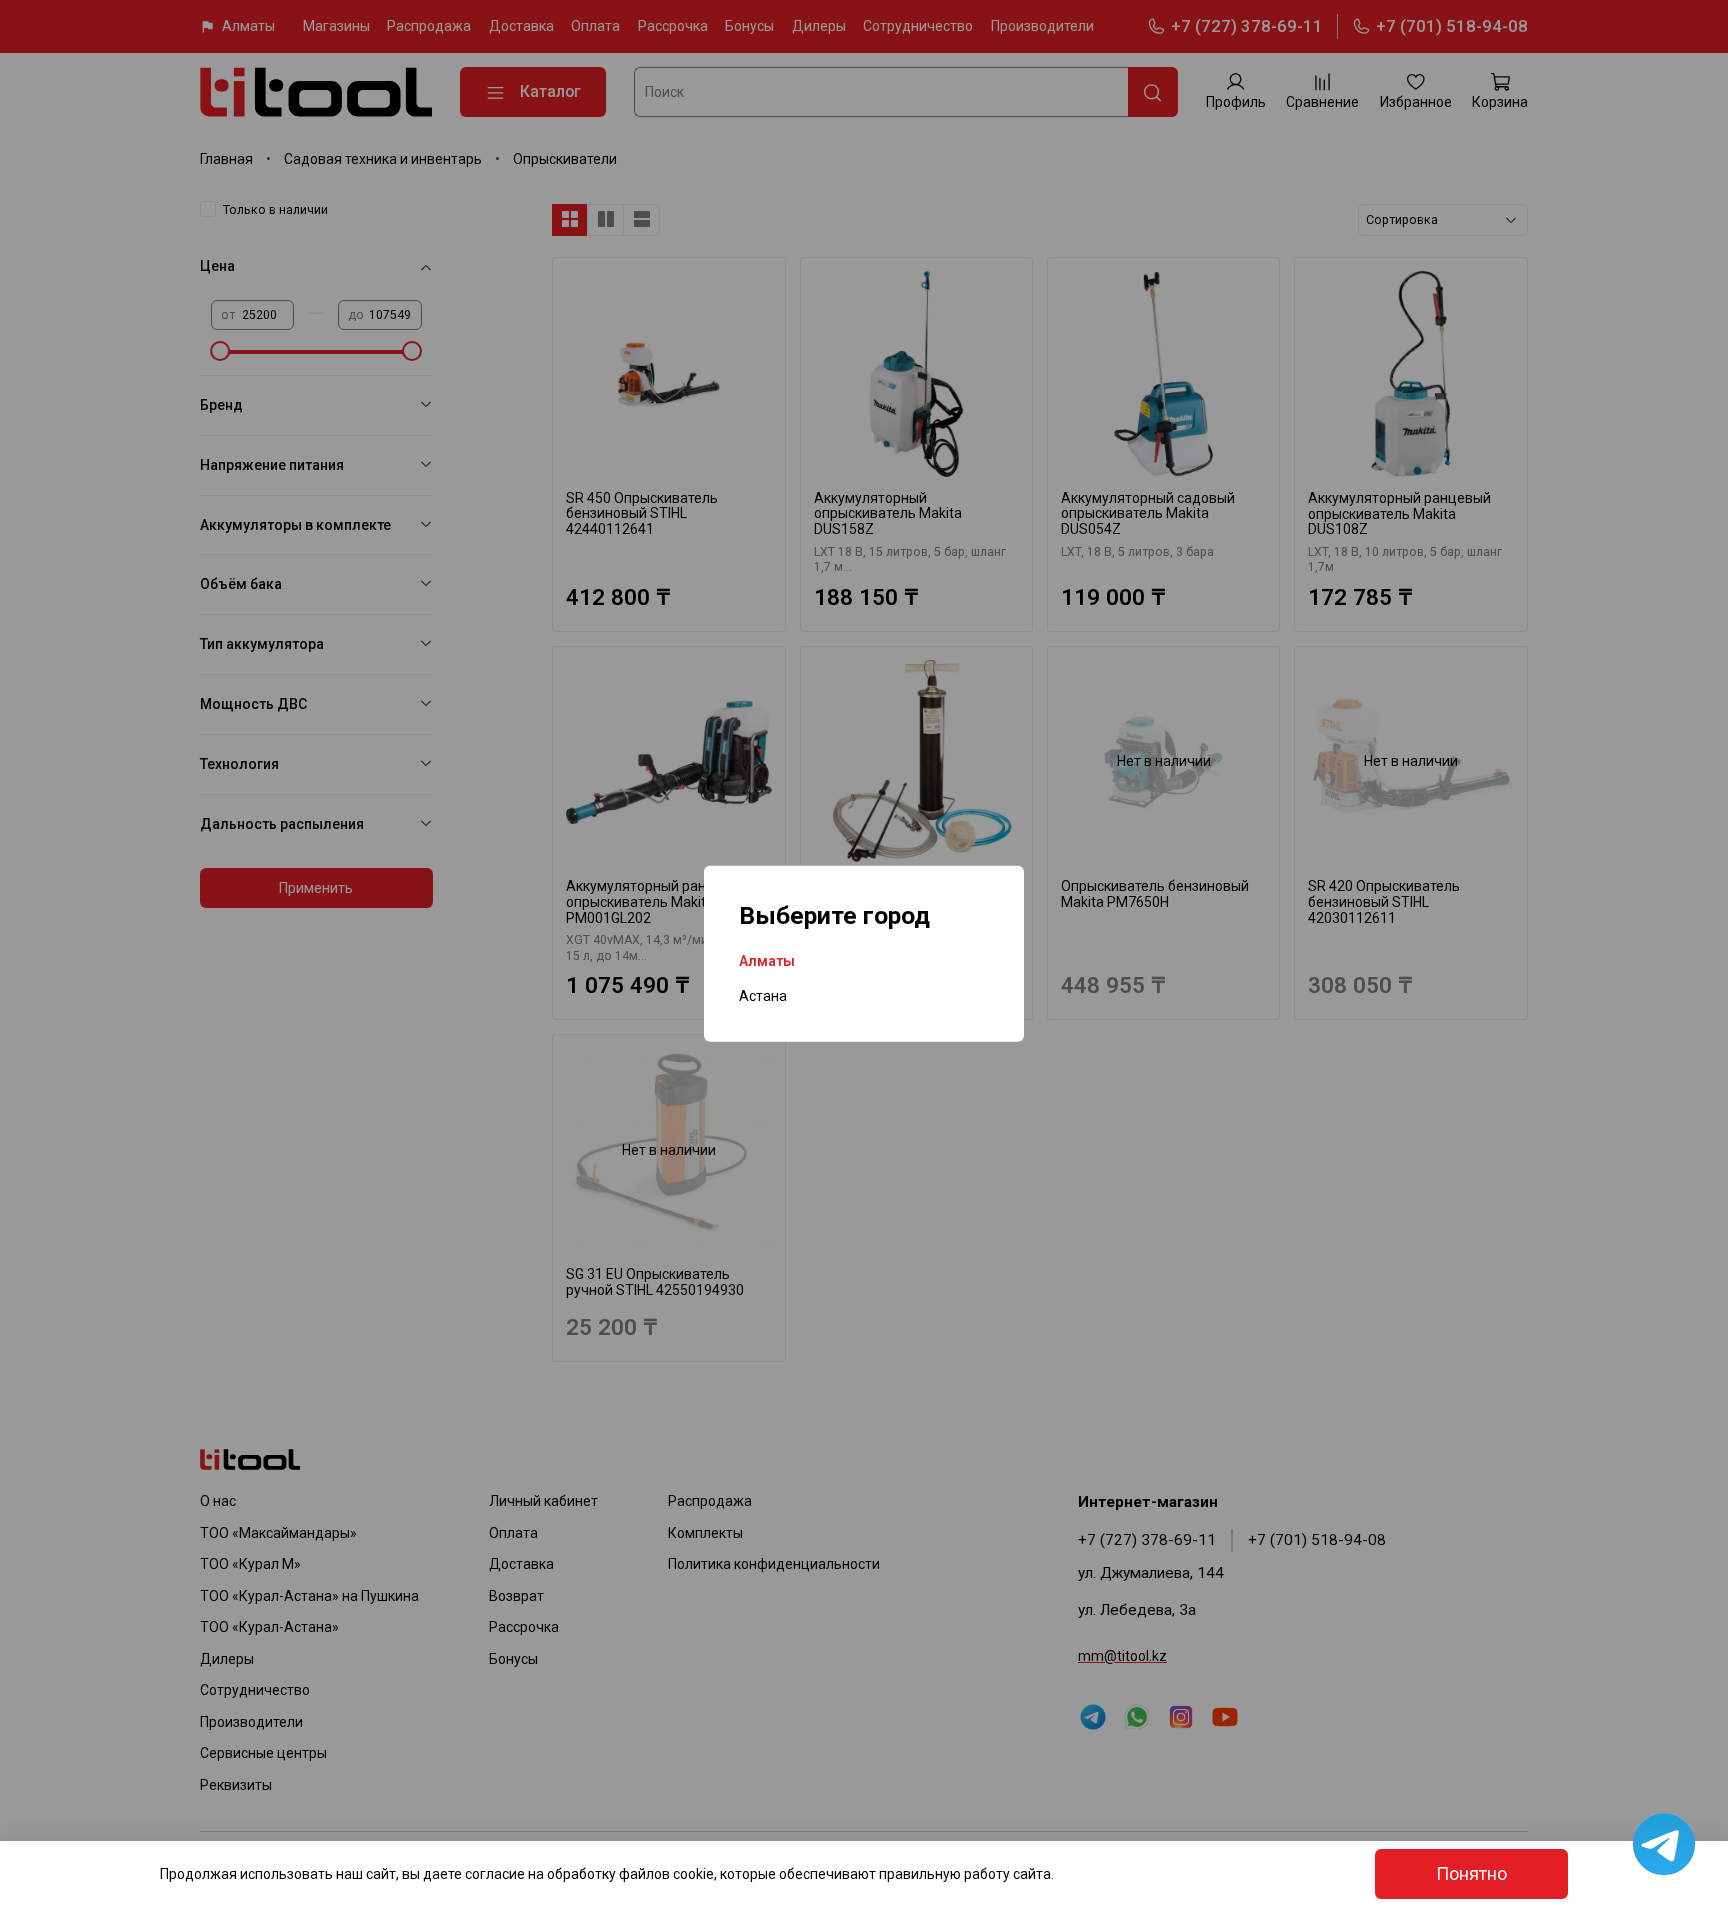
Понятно (1471, 1874)
